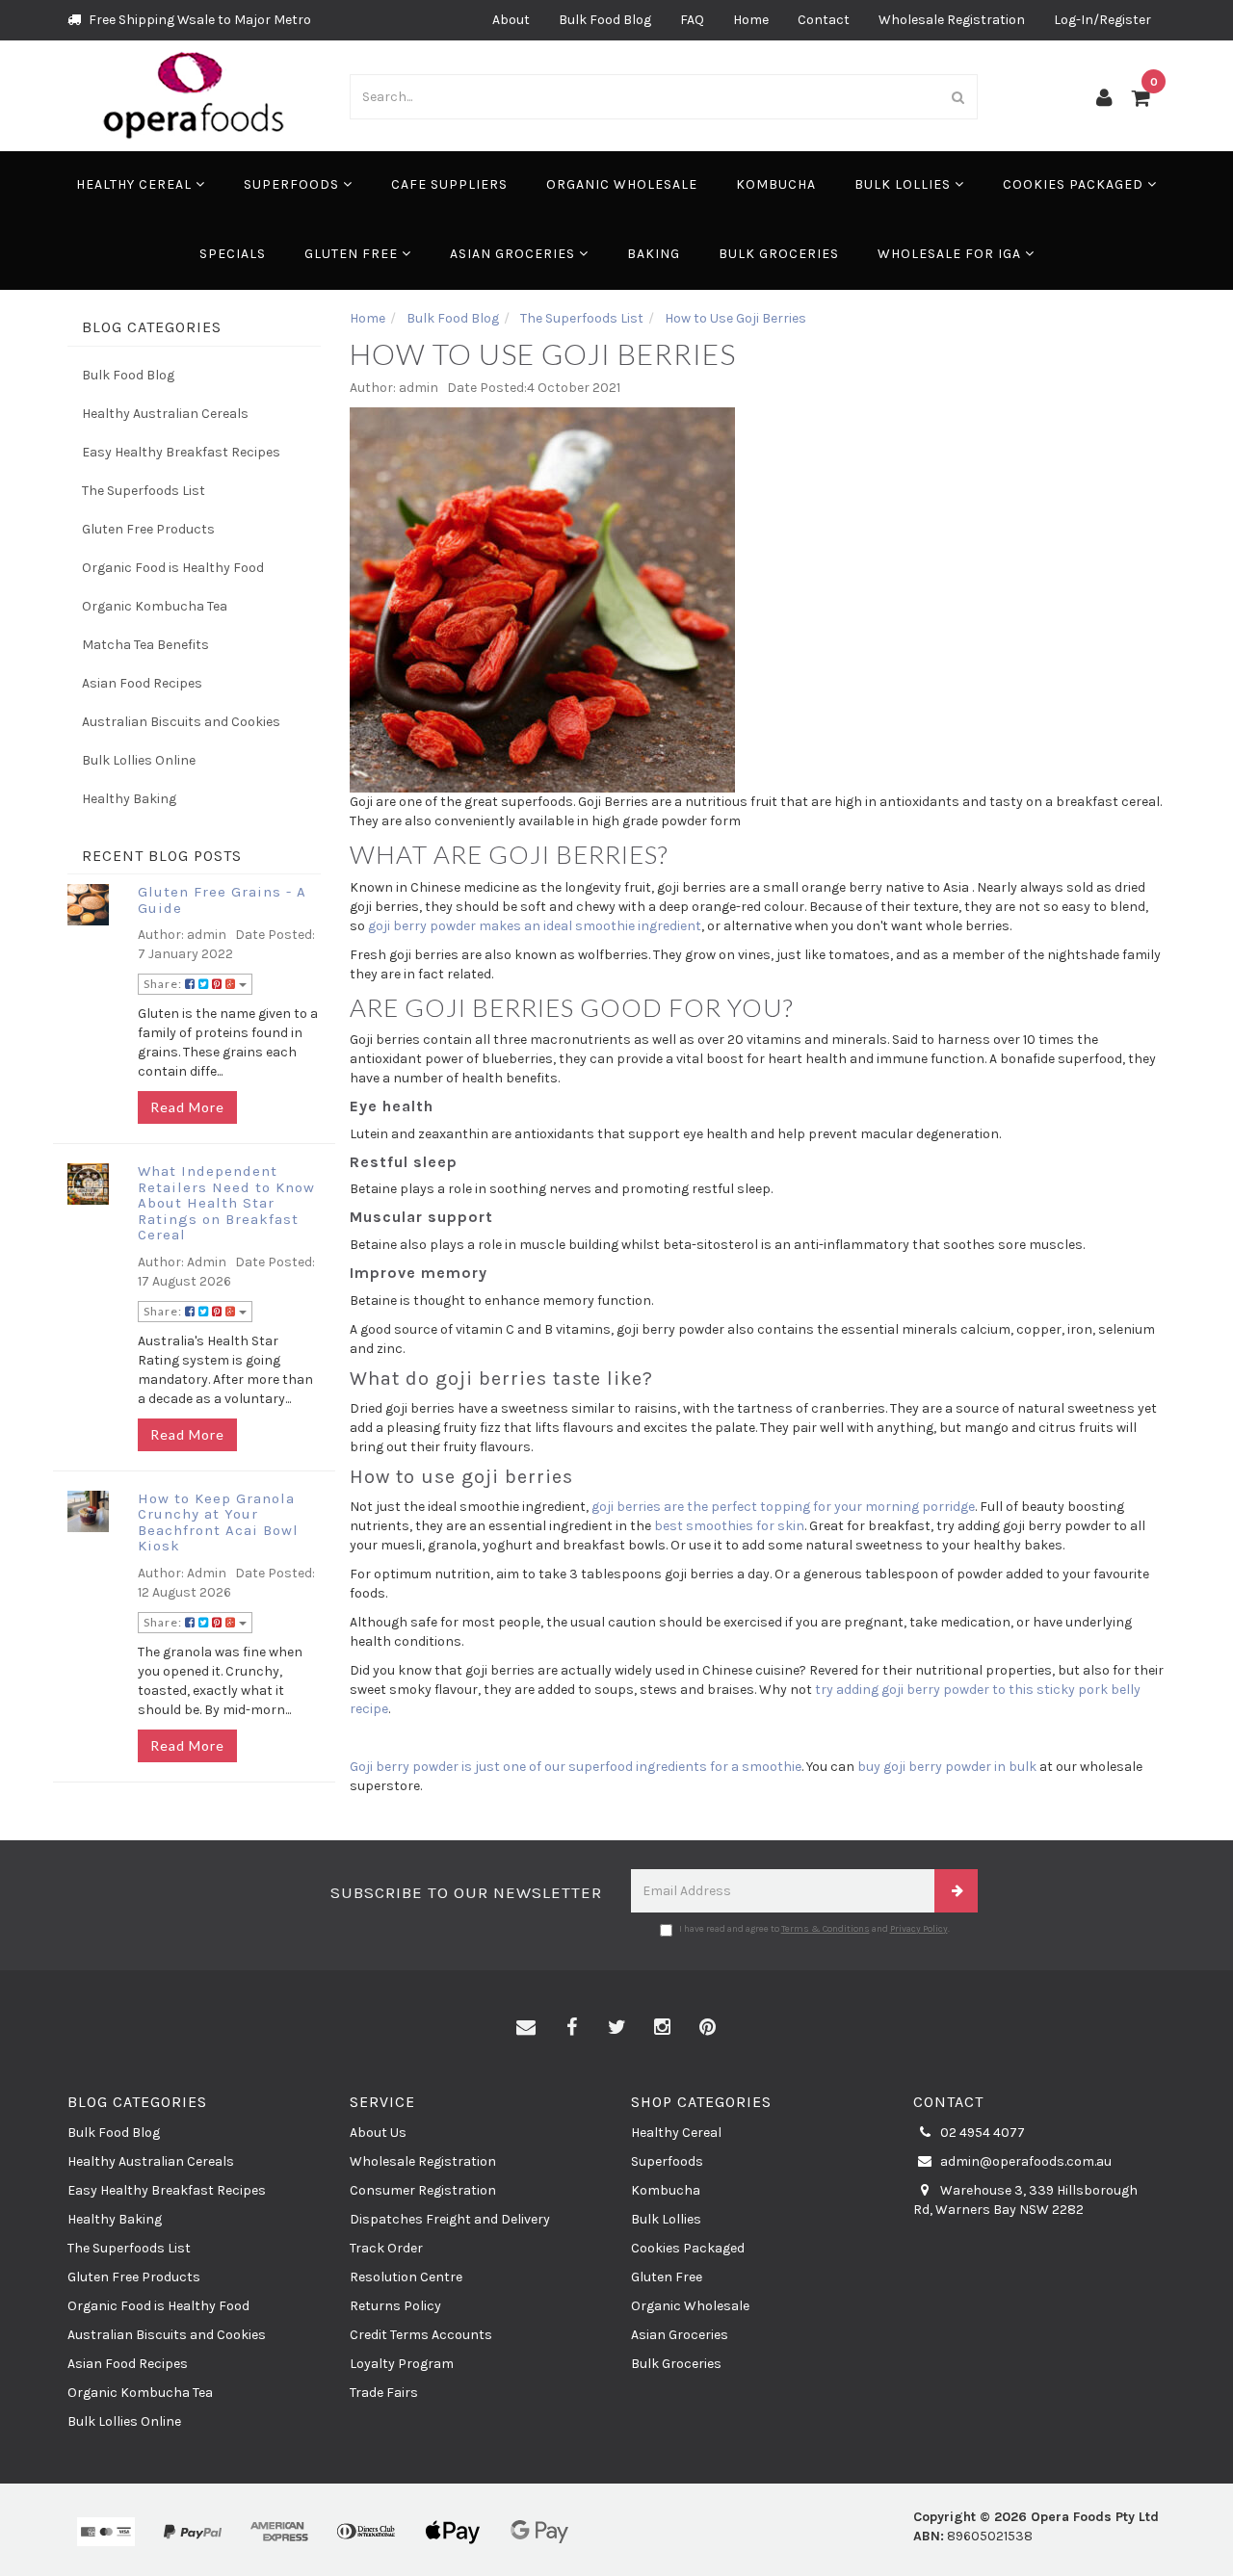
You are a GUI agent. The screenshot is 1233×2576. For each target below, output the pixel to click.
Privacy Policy (919, 1929)
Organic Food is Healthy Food (173, 568)
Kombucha (776, 184)
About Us (378, 2133)
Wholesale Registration (952, 20)
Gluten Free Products (148, 529)
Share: (164, 984)
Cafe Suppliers (449, 184)
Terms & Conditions (826, 1929)
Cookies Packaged (1075, 184)
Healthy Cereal (136, 184)
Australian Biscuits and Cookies (181, 722)
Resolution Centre (406, 2277)
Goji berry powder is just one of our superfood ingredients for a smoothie (576, 1767)
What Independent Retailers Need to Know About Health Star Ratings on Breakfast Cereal (226, 1203)
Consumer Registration (423, 2190)
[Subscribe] (956, 1891)
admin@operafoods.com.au (1024, 2161)
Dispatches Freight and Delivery (450, 2219)
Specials (233, 254)
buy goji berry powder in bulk (947, 1767)
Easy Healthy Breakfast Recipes (181, 452)
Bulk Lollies (905, 184)
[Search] (958, 97)
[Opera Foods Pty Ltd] (194, 95)
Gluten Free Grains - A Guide (222, 900)
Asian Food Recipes (142, 683)
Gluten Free (353, 254)
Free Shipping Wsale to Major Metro (198, 20)
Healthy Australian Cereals (165, 414)
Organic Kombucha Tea (155, 606)
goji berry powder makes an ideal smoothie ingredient (535, 926)
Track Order (386, 2248)
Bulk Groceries (779, 254)
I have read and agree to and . (814, 1929)
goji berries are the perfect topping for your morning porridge (783, 1507)
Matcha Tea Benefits (145, 645)
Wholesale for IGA (951, 254)
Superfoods (293, 184)
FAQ (692, 20)
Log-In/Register (1102, 20)
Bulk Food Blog (605, 20)
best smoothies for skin (729, 1526)
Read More (187, 1107)
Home (751, 20)
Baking (654, 254)
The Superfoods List (144, 491)
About (511, 20)
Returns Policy (395, 2306)
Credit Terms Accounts (421, 2335)
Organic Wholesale (622, 184)
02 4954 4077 (981, 2133)
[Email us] (526, 2028)
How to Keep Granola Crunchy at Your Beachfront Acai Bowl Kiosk (218, 1522)
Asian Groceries (514, 254)
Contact (824, 20)
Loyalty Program (402, 2364)
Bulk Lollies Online (139, 760)
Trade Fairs (384, 2393)
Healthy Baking (129, 799)
